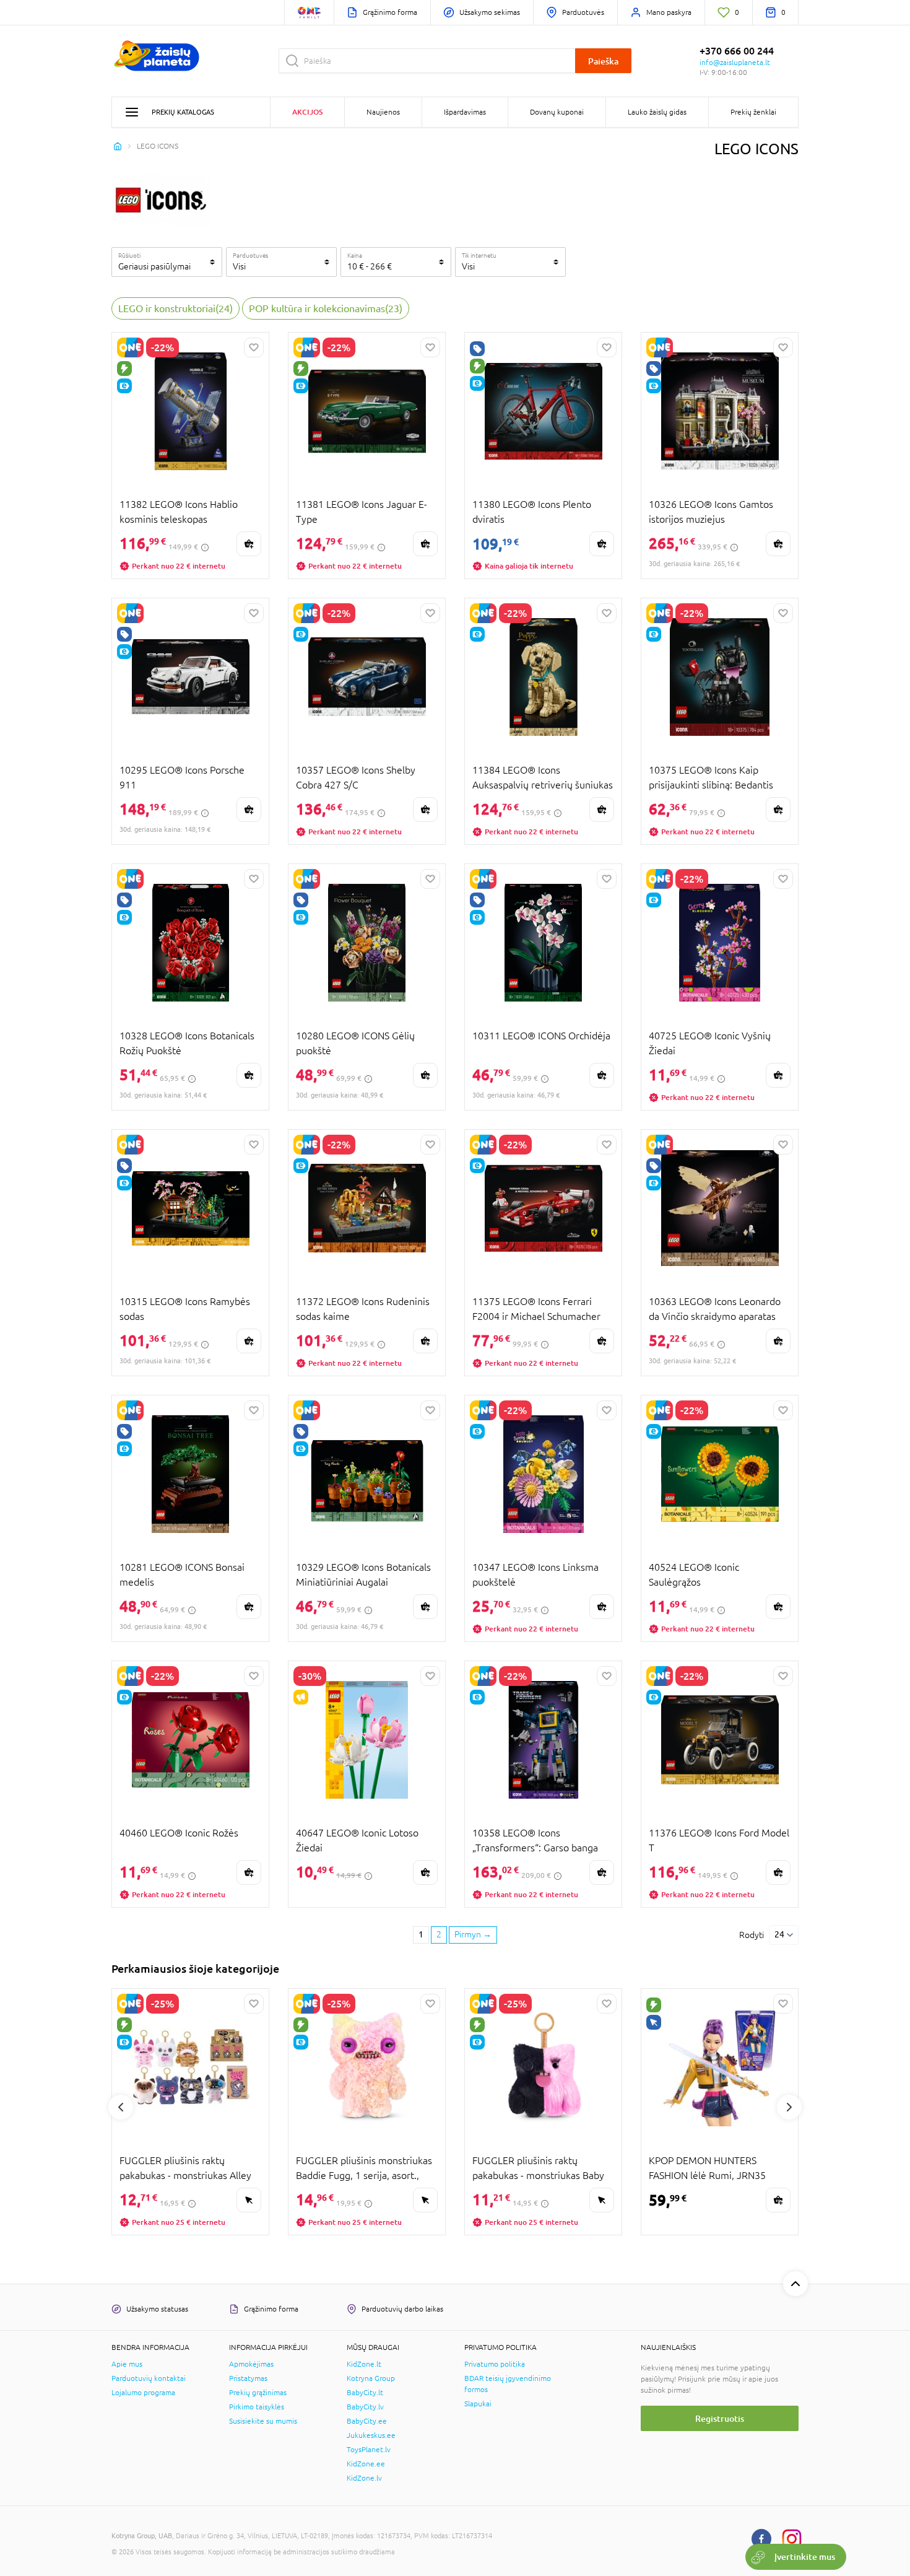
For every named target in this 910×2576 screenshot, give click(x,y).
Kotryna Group (371, 2378)
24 (779, 1934)
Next (789, 2107)
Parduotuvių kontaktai (149, 2378)
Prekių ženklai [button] (753, 112)
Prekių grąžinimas (258, 2393)
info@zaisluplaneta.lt (735, 63)
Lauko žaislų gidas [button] (657, 112)
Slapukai (478, 2404)
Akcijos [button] (307, 112)
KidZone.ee (366, 2464)
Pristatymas (248, 2378)
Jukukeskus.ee (371, 2435)
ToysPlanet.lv (369, 2450)
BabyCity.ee (367, 2421)
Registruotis (720, 2418)
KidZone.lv (364, 2478)
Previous (121, 2107)
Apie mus (127, 2364)
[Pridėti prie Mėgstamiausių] (254, 347)
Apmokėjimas (251, 2364)
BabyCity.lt (365, 2393)
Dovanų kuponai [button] (557, 112)
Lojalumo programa (143, 2393)
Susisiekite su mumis (263, 2421)
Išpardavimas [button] (465, 112)
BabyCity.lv (365, 2407)
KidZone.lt (364, 2364)
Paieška (603, 61)
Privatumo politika (495, 2364)
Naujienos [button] (383, 112)
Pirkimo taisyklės (257, 2407)
